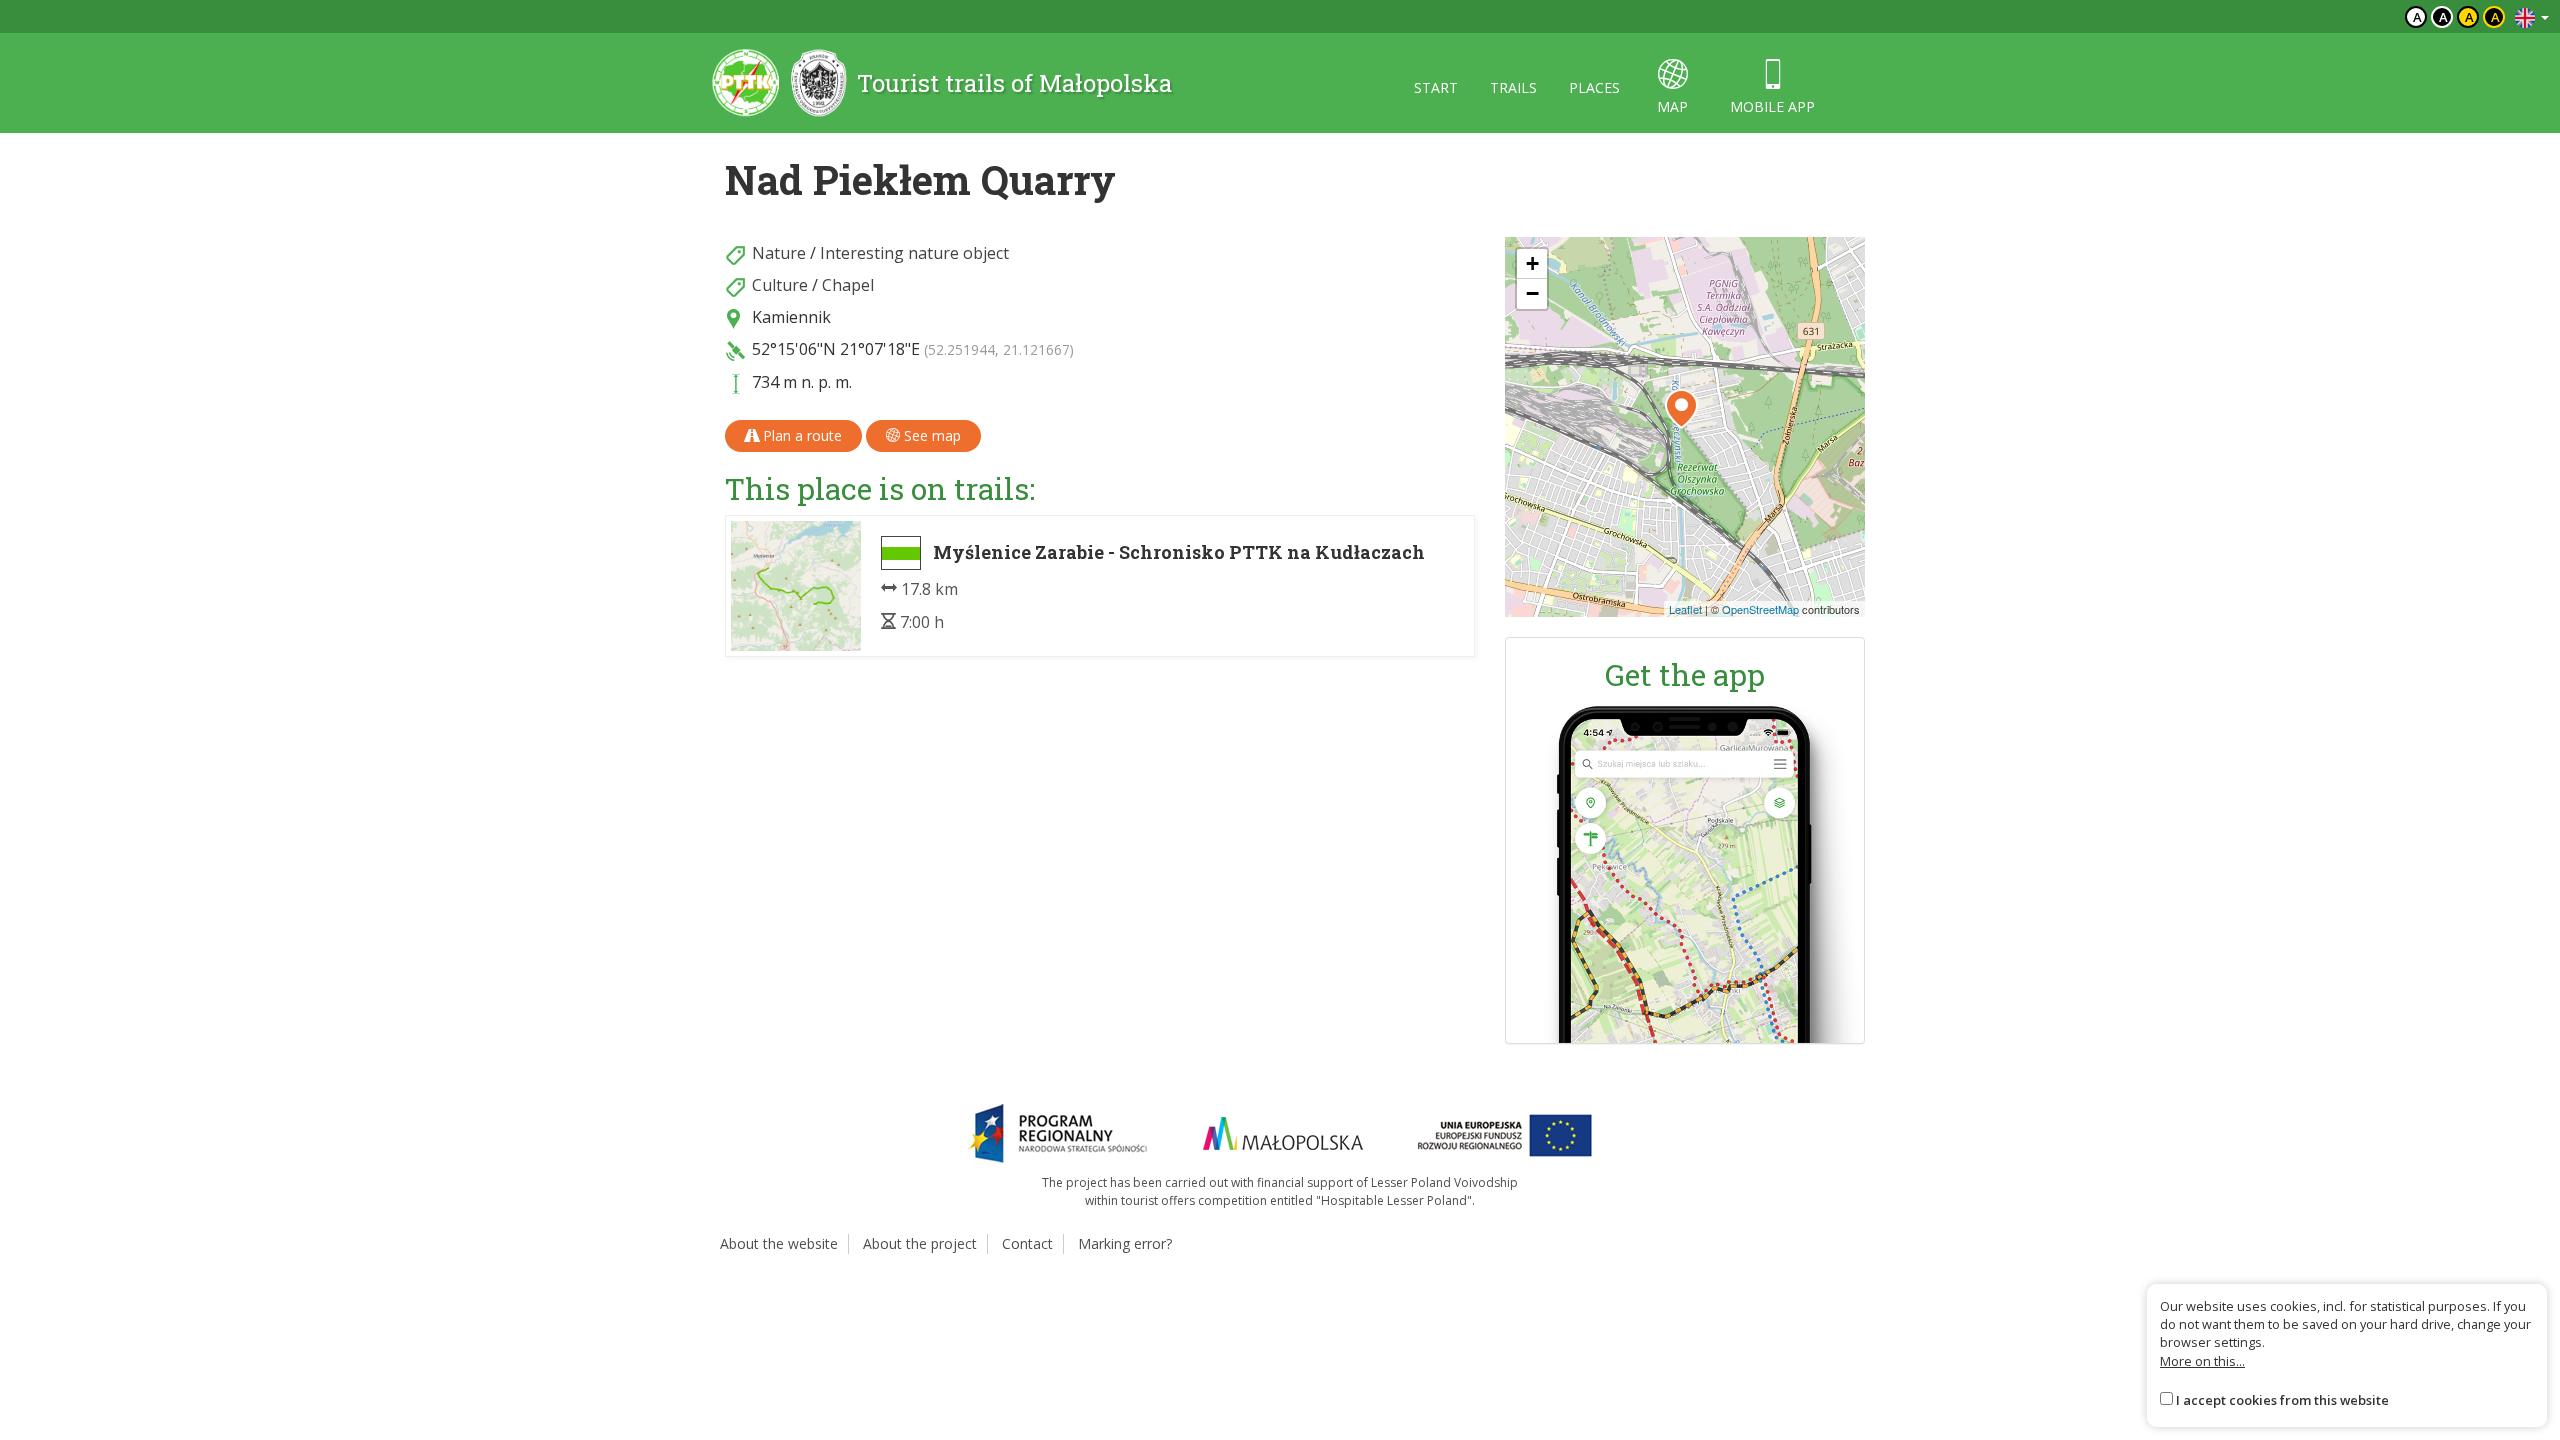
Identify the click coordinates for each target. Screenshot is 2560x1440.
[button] (1681, 409)
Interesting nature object (914, 253)
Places (1594, 87)
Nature (779, 253)
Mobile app (1772, 106)
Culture (780, 285)
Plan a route (800, 435)
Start (1436, 87)
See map (930, 435)
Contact (1027, 1243)
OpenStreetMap (1760, 609)
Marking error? (1125, 1243)
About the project (920, 1243)
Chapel (848, 285)
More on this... (2202, 1361)
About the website (779, 1243)
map (1672, 106)
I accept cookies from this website (2282, 1400)
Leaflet (1685, 609)
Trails (1513, 87)
